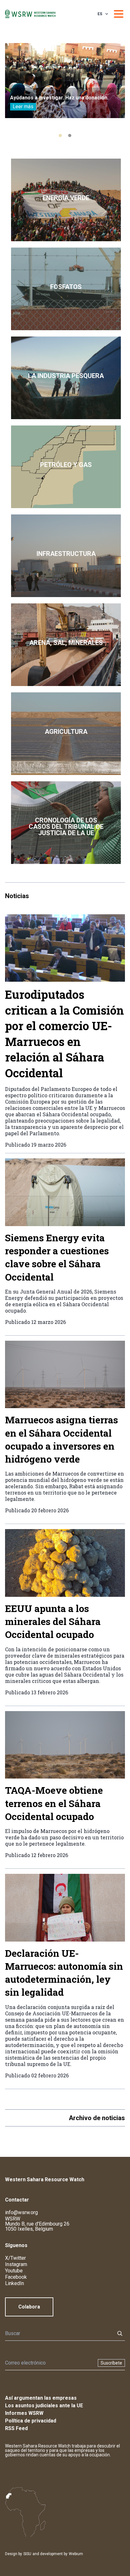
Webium (76, 2554)
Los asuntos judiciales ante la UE (44, 2406)
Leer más (23, 107)
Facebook (16, 2277)
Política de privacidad (31, 2421)
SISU (27, 2554)
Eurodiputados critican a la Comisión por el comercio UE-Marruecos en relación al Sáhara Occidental (65, 1034)
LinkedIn (15, 2283)
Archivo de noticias (97, 2118)
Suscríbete (111, 2363)
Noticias (17, 896)
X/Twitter (15, 2258)
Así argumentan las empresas (41, 2398)
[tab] (60, 135)
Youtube (14, 2271)
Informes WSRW (24, 2413)
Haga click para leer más (66, 200)
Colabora (29, 2307)
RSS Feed (16, 2428)
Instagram (16, 2264)
